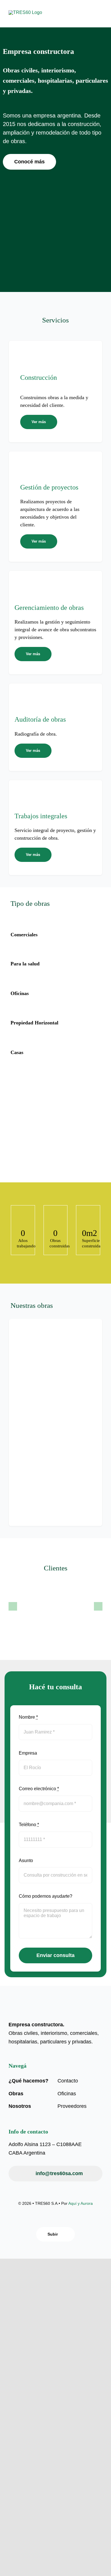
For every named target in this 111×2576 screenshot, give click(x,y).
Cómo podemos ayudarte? (46, 1896)
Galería (35, 1336)
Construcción (39, 377)
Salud (25, 1371)
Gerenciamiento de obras (49, 608)
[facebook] (51, 2219)
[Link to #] (54, 358)
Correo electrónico (39, 1789)
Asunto (26, 1861)
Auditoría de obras (40, 719)
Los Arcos (33, 1363)
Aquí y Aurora (81, 2203)
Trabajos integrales (41, 816)
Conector (34, 1448)
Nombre (28, 1717)
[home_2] (33, 12)
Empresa (28, 1753)
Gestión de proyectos (49, 487)
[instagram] (60, 2219)
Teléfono (29, 1825)
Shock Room (75, 1346)
